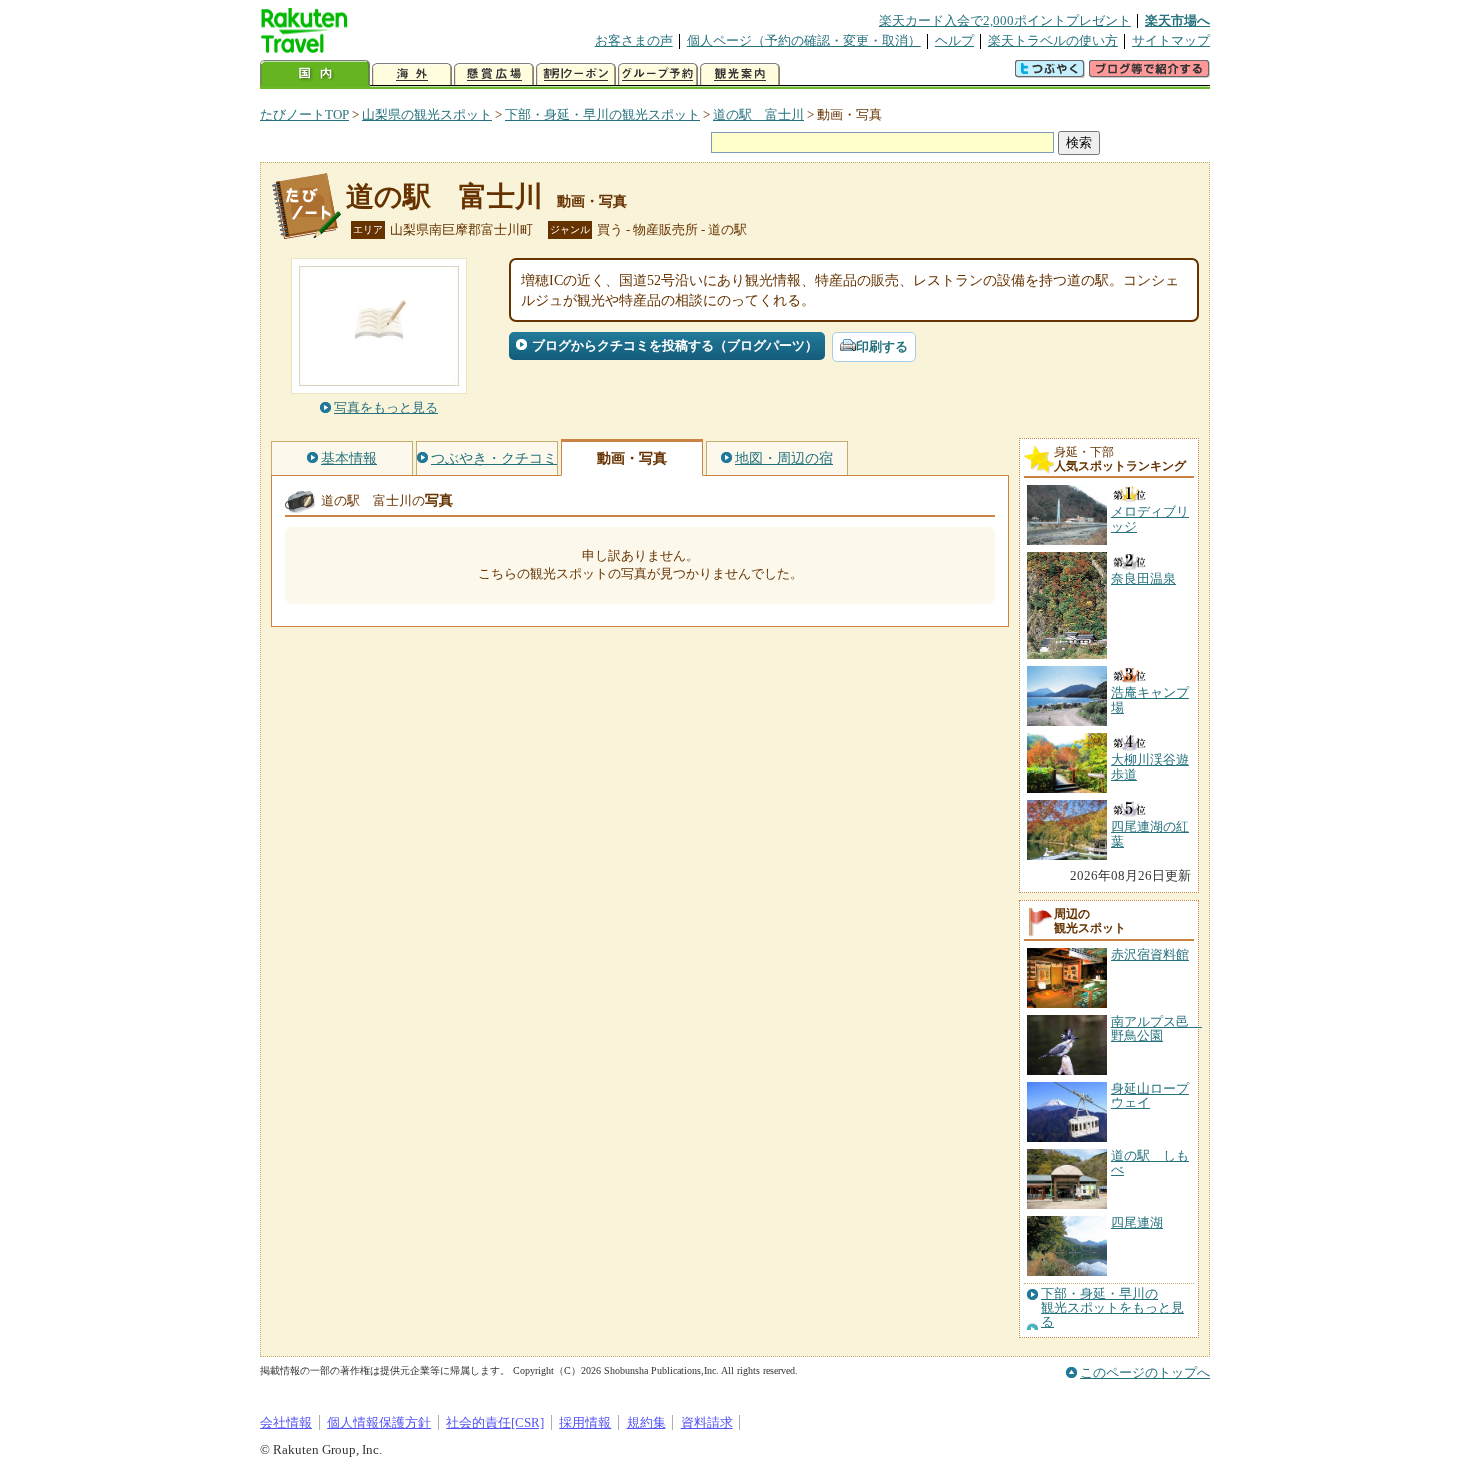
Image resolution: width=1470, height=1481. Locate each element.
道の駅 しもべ (1150, 1162)
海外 (412, 74)
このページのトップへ (1145, 1372)
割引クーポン (576, 74)
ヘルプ (954, 40)
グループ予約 (658, 74)
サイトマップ (1171, 40)
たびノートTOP (304, 114)
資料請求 (707, 1422)
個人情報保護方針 (379, 1422)
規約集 (646, 1422)
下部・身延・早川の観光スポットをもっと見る (1112, 1308)
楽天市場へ (1177, 20)
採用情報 (585, 1422)
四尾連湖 (1137, 1222)
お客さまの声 (634, 40)
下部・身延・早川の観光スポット (602, 114)
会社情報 (286, 1422)
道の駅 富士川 (758, 114)
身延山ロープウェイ (1150, 1095)
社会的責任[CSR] (495, 1422)
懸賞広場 (494, 74)
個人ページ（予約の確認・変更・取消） (804, 40)
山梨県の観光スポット (427, 114)
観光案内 (740, 74)
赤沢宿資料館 (1150, 954)
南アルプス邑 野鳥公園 (1156, 1028)
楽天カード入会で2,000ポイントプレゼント (1005, 20)
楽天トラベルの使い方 (1053, 40)
